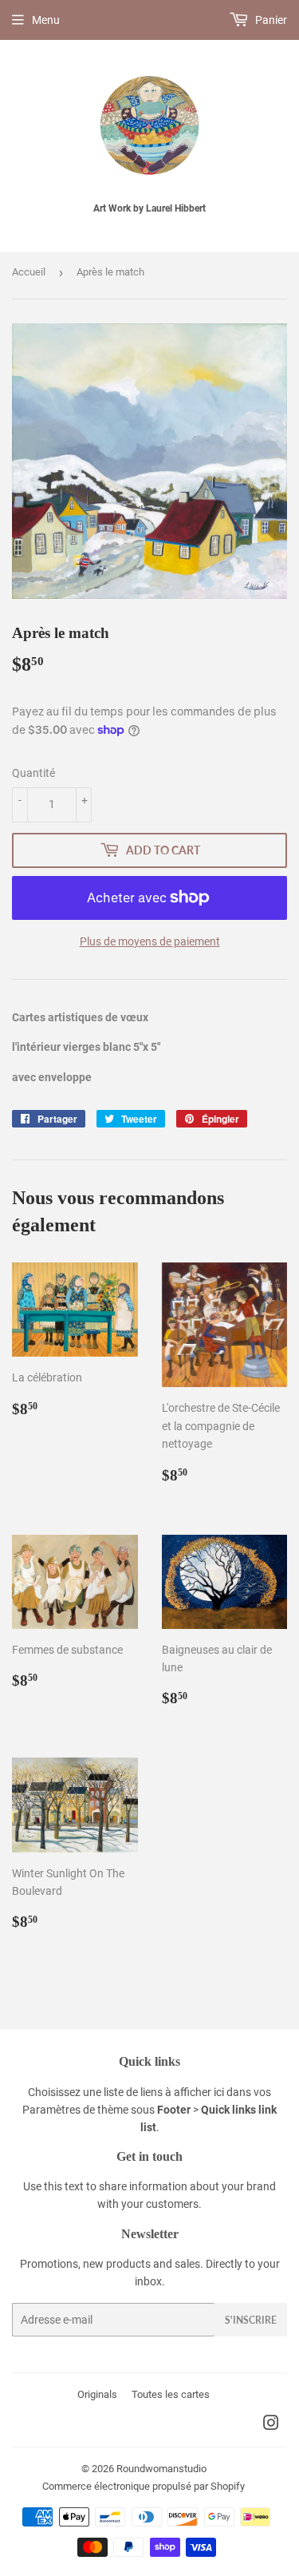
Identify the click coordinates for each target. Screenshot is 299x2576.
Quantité (33, 773)
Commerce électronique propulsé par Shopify (144, 2486)
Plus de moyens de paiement (150, 941)
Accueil (29, 272)
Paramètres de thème (75, 2110)
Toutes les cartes (171, 2394)
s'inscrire (251, 2320)
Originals (97, 2394)
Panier (270, 20)
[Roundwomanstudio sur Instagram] (271, 2425)
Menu (46, 20)
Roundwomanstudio (161, 2469)
